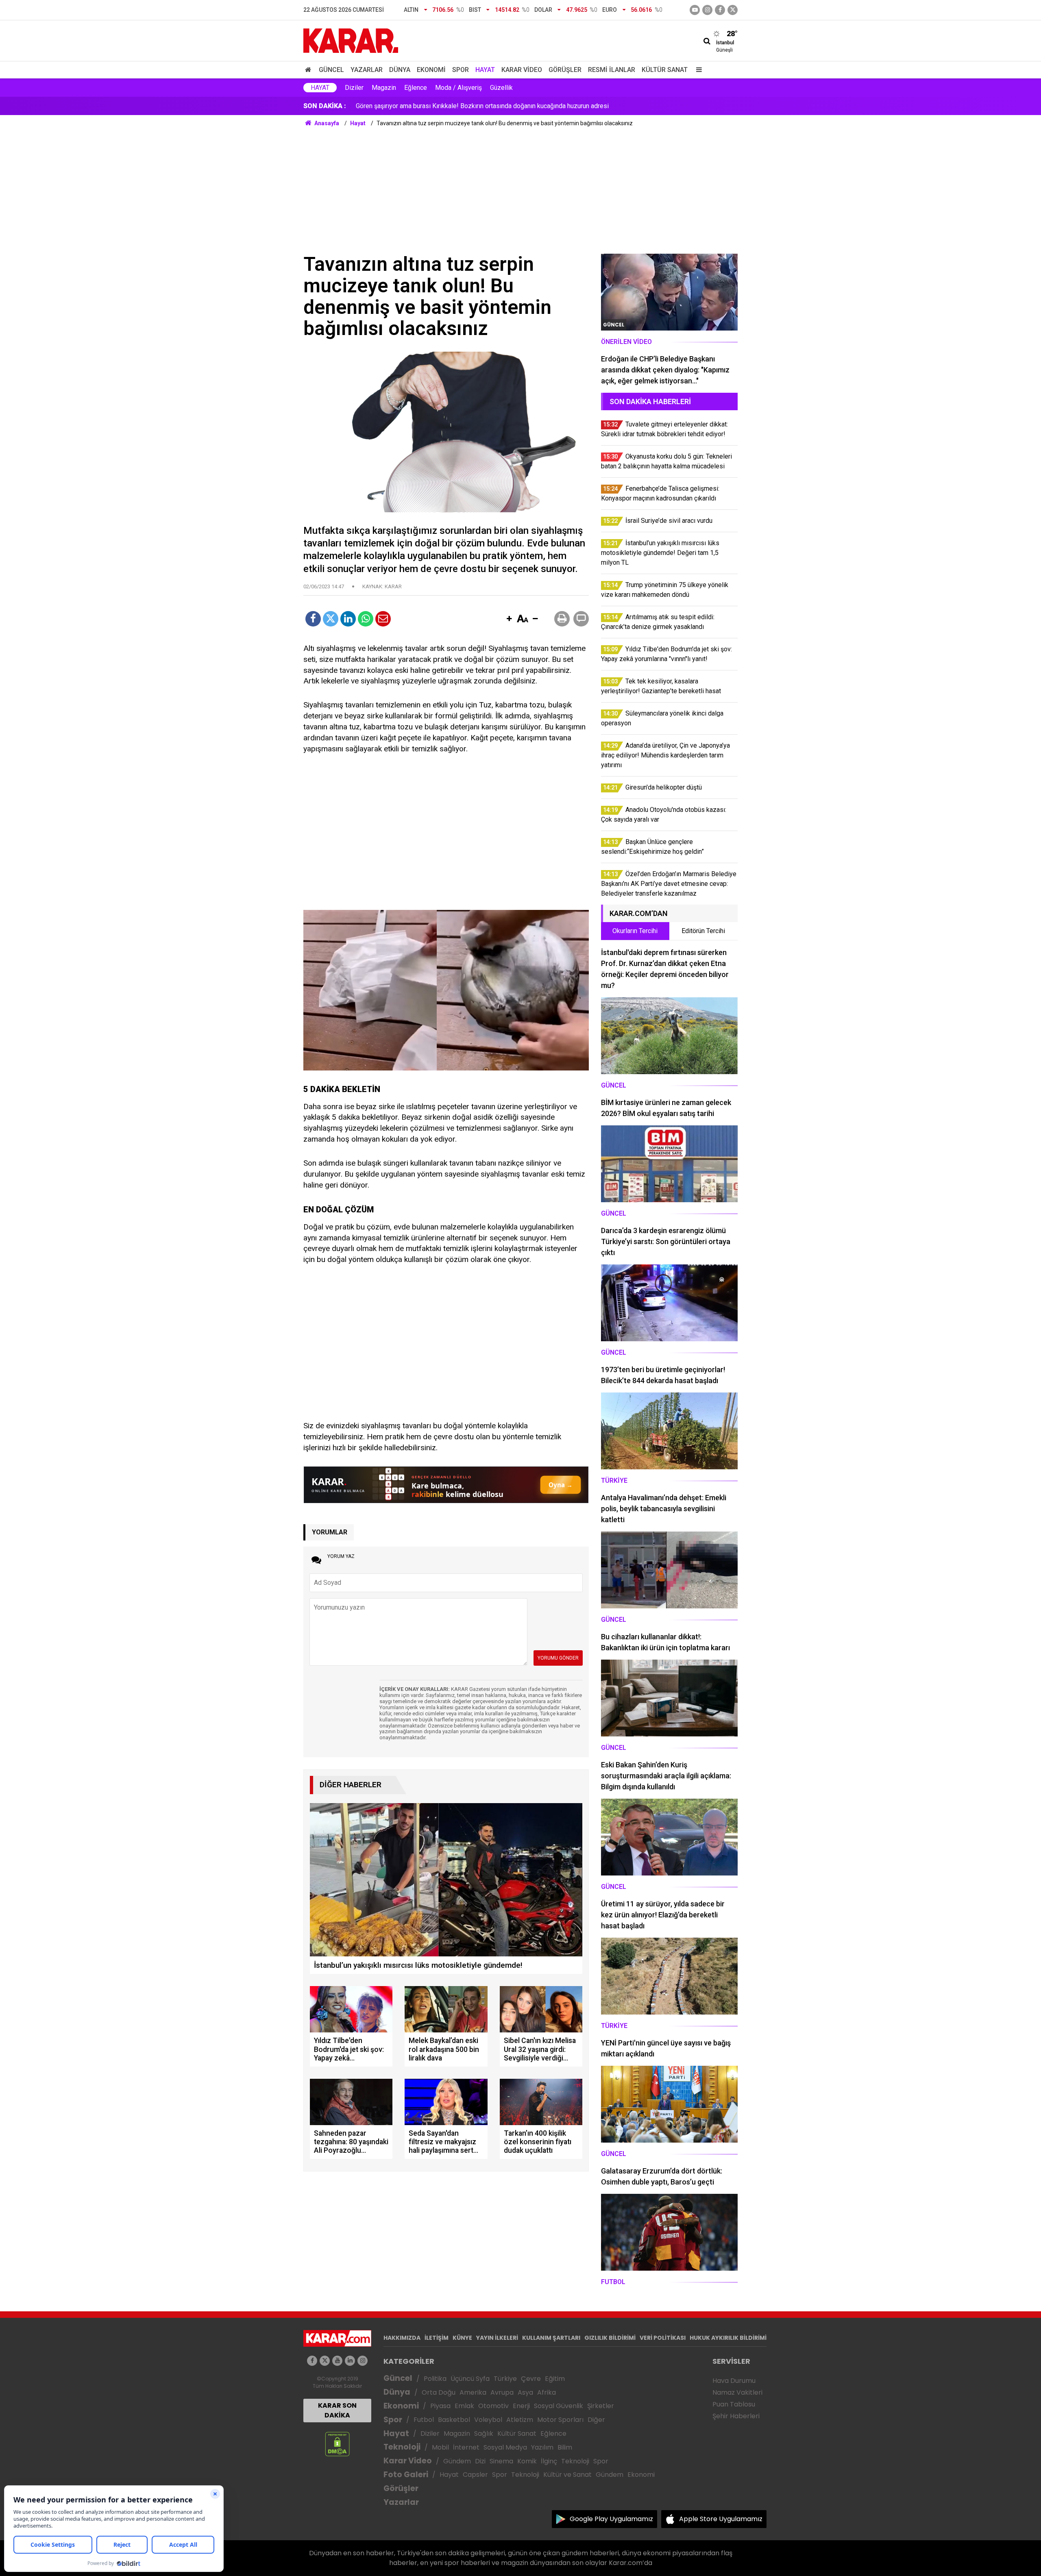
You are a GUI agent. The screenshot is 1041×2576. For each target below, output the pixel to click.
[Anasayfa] (309, 70)
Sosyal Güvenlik (559, 2406)
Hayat (485, 70)
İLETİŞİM (437, 2338)
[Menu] (697, 70)
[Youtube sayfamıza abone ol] (337, 2361)
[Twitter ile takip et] (733, 10)
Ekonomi (431, 70)
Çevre (531, 2379)
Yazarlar (367, 70)
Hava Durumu (734, 2381)
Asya (525, 2392)
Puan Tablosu (734, 2404)
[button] (509, 619)
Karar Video (522, 70)
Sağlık (484, 2433)
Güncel (331, 70)
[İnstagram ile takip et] (707, 10)
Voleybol (488, 2420)
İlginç (549, 2461)
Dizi (480, 2461)
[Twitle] (331, 619)
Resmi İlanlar (612, 70)
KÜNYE (462, 2338)
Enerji (521, 2406)
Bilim (565, 2447)
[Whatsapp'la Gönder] (366, 619)
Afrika (547, 2392)
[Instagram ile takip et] (363, 2361)
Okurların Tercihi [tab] (635, 931)
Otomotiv (493, 2406)
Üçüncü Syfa (470, 2379)
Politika (435, 2379)
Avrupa (502, 2392)
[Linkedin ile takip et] (350, 2361)
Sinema (501, 2461)
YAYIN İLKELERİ (497, 2338)
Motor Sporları (560, 2420)
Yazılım (542, 2447)
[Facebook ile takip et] (720, 10)
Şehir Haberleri (736, 2416)
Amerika (473, 2392)
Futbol (424, 2420)
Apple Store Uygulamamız (721, 2519)
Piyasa (440, 2406)
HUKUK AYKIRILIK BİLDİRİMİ (728, 2338)
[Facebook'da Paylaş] (313, 619)
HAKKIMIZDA (402, 2338)
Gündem (457, 2461)
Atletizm (520, 2420)
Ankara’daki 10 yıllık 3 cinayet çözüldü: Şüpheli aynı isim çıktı (441, 106)
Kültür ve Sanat (567, 2475)
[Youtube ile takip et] (695, 10)
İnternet (466, 2447)
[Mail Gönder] (383, 619)
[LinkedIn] (348, 619)
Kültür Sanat (665, 70)
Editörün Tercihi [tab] (703, 931)
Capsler (475, 2475)
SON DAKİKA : (325, 106)
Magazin (384, 88)
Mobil (440, 2447)
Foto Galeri (406, 2475)
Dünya (400, 70)
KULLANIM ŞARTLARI (551, 2338)
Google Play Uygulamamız (611, 2519)
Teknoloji (402, 2447)
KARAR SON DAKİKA (337, 2410)
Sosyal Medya (505, 2447)
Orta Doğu (439, 2392)
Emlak (464, 2406)
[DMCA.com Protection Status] (337, 2444)
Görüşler (565, 70)
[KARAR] (351, 40)
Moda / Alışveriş (458, 88)
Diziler (354, 88)
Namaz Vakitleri (737, 2392)
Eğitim (555, 2379)
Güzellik (501, 88)
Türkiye (505, 2379)
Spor (461, 70)
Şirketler (601, 2406)
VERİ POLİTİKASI (663, 2338)
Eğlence (416, 88)
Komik (527, 2461)
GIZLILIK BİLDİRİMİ (610, 2338)
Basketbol (454, 2420)
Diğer (596, 2420)
